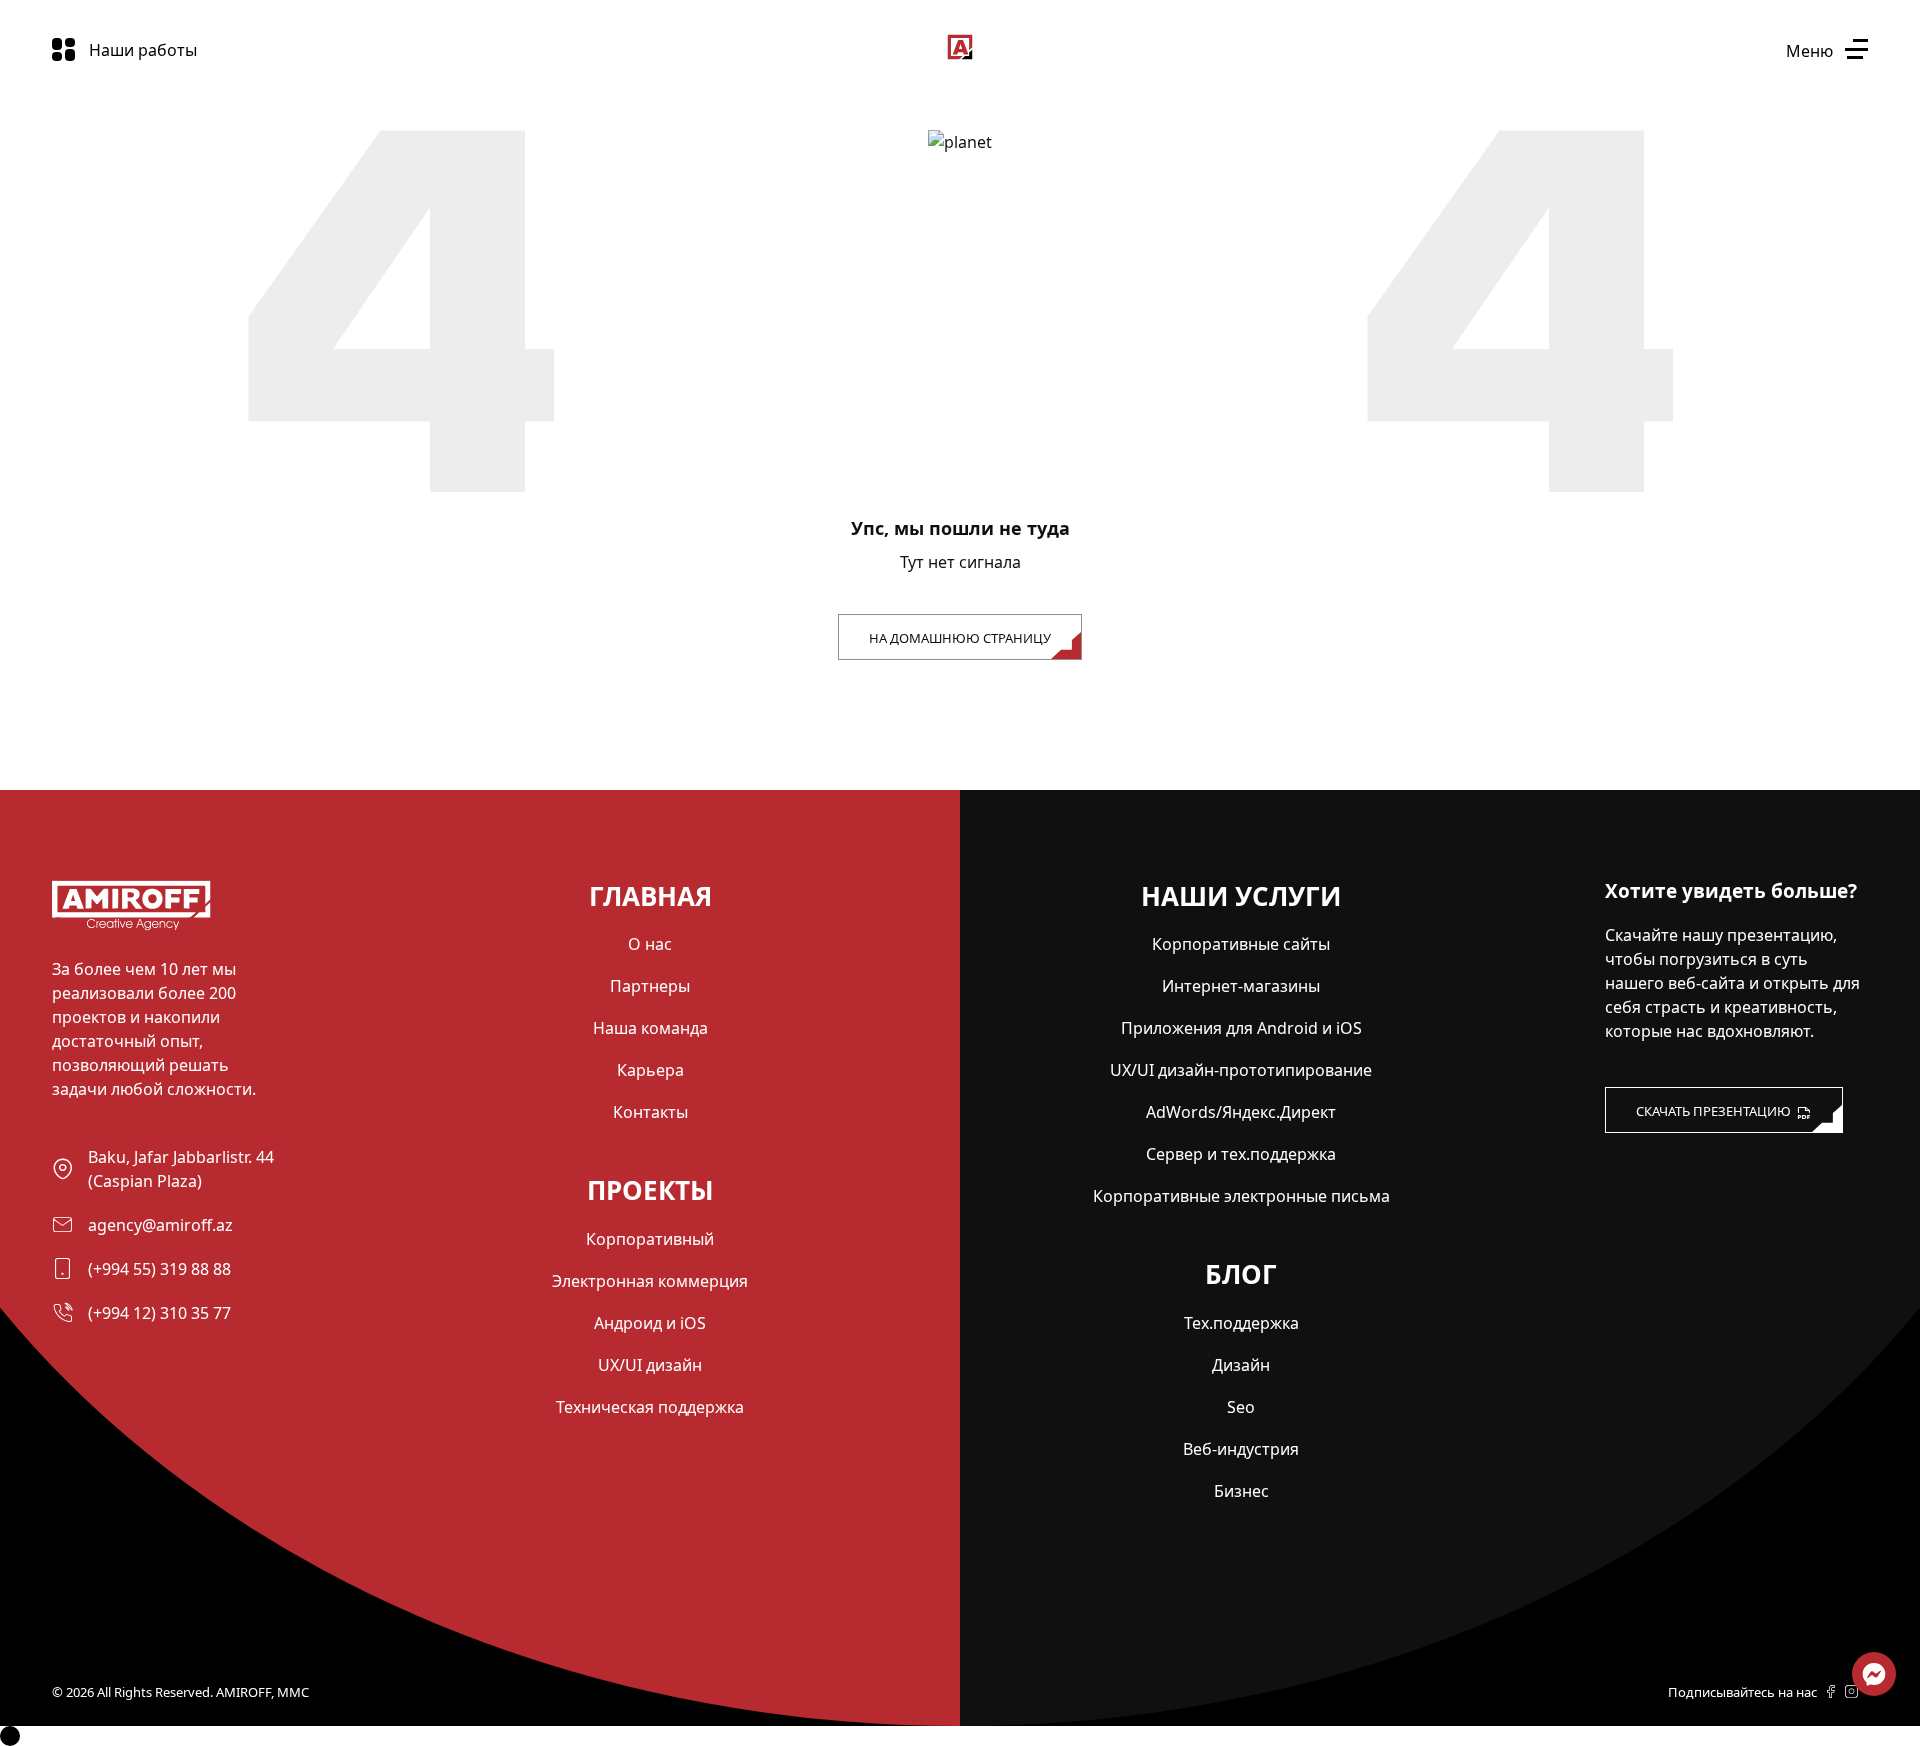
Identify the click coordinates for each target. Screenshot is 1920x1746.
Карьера (650, 1070)
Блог (1241, 1274)
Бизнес (1241, 1491)
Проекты (650, 1190)
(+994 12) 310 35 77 (159, 1313)
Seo (1241, 1407)
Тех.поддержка (1241, 1323)
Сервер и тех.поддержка (1241, 1154)
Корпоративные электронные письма (1241, 1196)
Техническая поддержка (650, 1407)
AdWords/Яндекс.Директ (1241, 1112)
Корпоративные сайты (1241, 944)
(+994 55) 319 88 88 (159, 1269)
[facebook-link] (1831, 1693)
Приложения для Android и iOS (1241, 1028)
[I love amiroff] (1649, 1175)
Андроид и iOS (650, 1323)
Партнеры (650, 986)
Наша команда (650, 1028)
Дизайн (1241, 1365)
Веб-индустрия (1241, 1449)
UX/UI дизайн (650, 1365)
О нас (650, 944)
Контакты (650, 1112)
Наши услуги (1241, 896)
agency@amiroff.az (160, 1225)
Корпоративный (650, 1239)
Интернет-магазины (1241, 986)
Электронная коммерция (650, 1281)
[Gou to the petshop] (131, 925)
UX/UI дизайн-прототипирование (1241, 1070)
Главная (650, 896)
